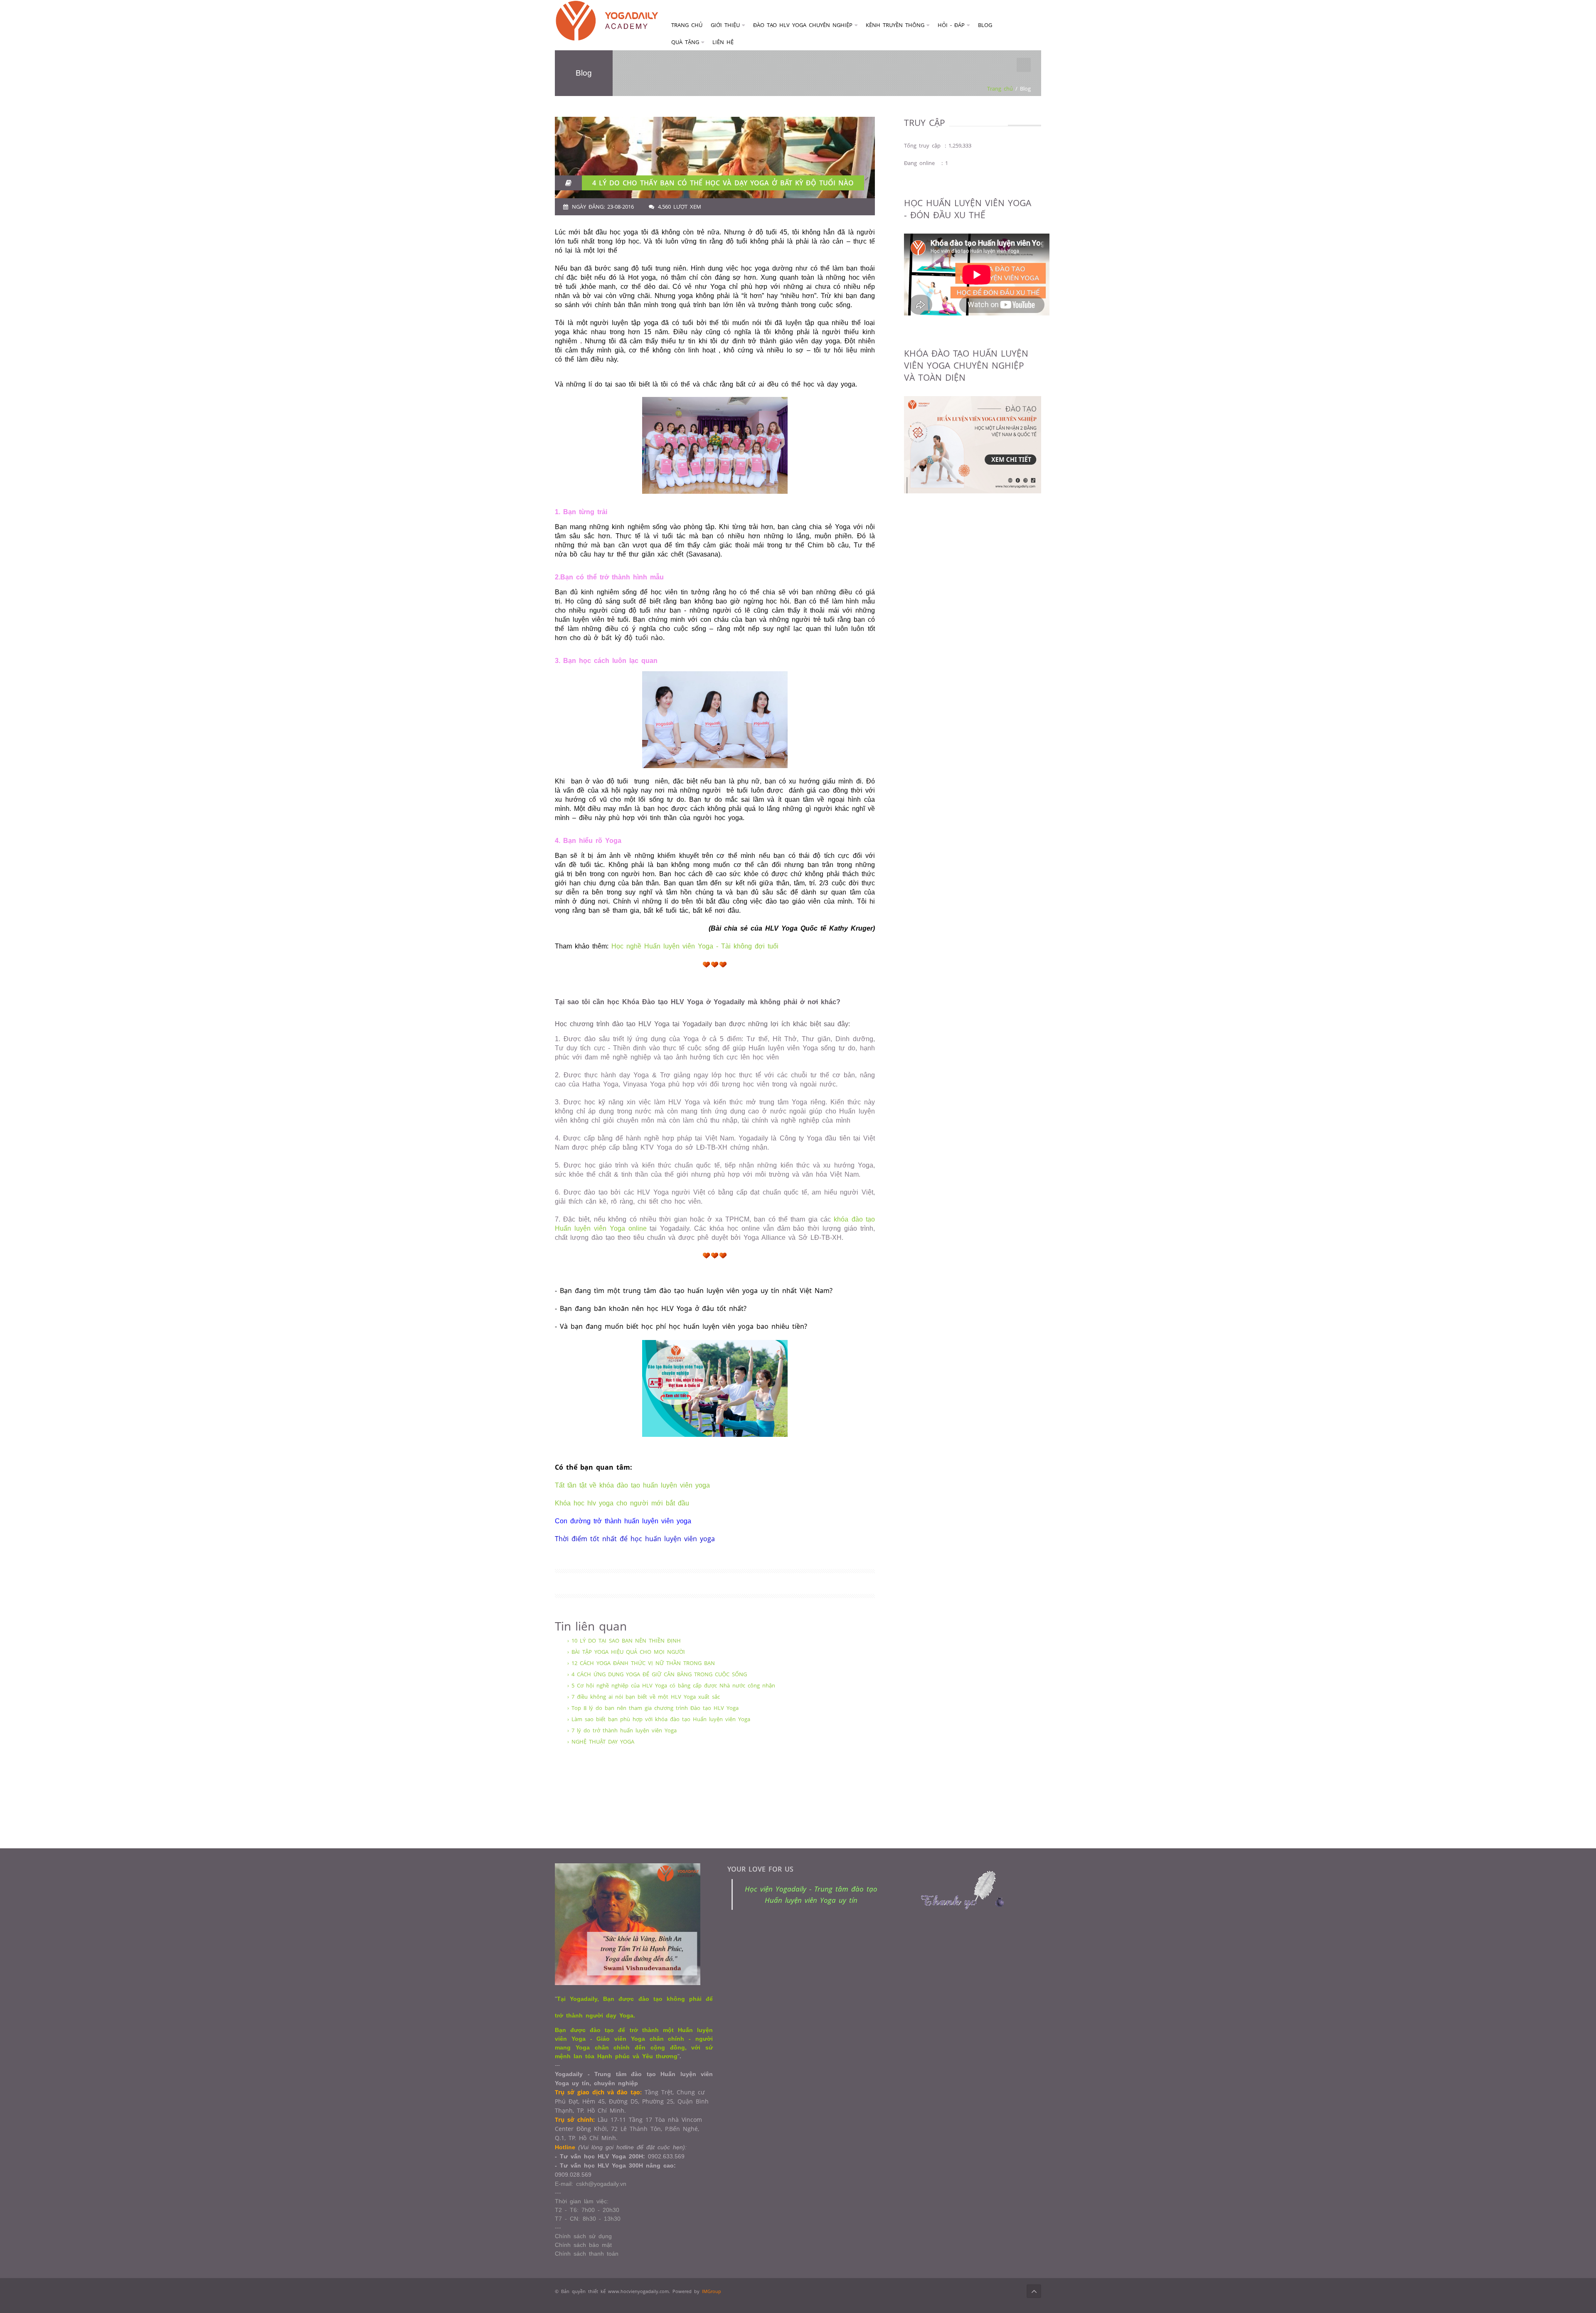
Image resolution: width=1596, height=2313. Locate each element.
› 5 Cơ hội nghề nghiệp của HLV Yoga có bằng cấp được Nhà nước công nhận (671, 1685)
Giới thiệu (725, 25)
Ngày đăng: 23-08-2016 (603, 207)
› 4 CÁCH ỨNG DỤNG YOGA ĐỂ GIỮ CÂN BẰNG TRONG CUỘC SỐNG (657, 1674)
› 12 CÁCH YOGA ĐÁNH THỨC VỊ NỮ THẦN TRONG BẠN (641, 1663)
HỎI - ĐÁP (951, 25)
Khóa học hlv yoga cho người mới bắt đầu (622, 1503)
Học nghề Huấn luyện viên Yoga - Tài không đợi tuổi (695, 946)
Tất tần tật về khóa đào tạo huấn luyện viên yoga (632, 1485)
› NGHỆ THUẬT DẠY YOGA (601, 1742)
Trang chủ (687, 25)
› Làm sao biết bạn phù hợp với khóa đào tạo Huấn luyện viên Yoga (659, 1719)
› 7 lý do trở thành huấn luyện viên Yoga (622, 1730)
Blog (985, 25)
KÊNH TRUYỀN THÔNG (895, 25)
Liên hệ (723, 42)
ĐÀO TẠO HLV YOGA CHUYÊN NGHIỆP (803, 25)
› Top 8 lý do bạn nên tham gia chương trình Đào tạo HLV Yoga (653, 1708)
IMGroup (712, 2291)
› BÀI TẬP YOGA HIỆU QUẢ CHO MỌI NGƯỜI (626, 1652)
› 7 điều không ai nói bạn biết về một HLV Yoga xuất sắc (644, 1697)
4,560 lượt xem (680, 207)
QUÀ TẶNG (685, 42)
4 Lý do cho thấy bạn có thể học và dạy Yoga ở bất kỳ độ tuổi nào (723, 183)
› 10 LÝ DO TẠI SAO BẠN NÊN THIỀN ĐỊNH (624, 1641)
